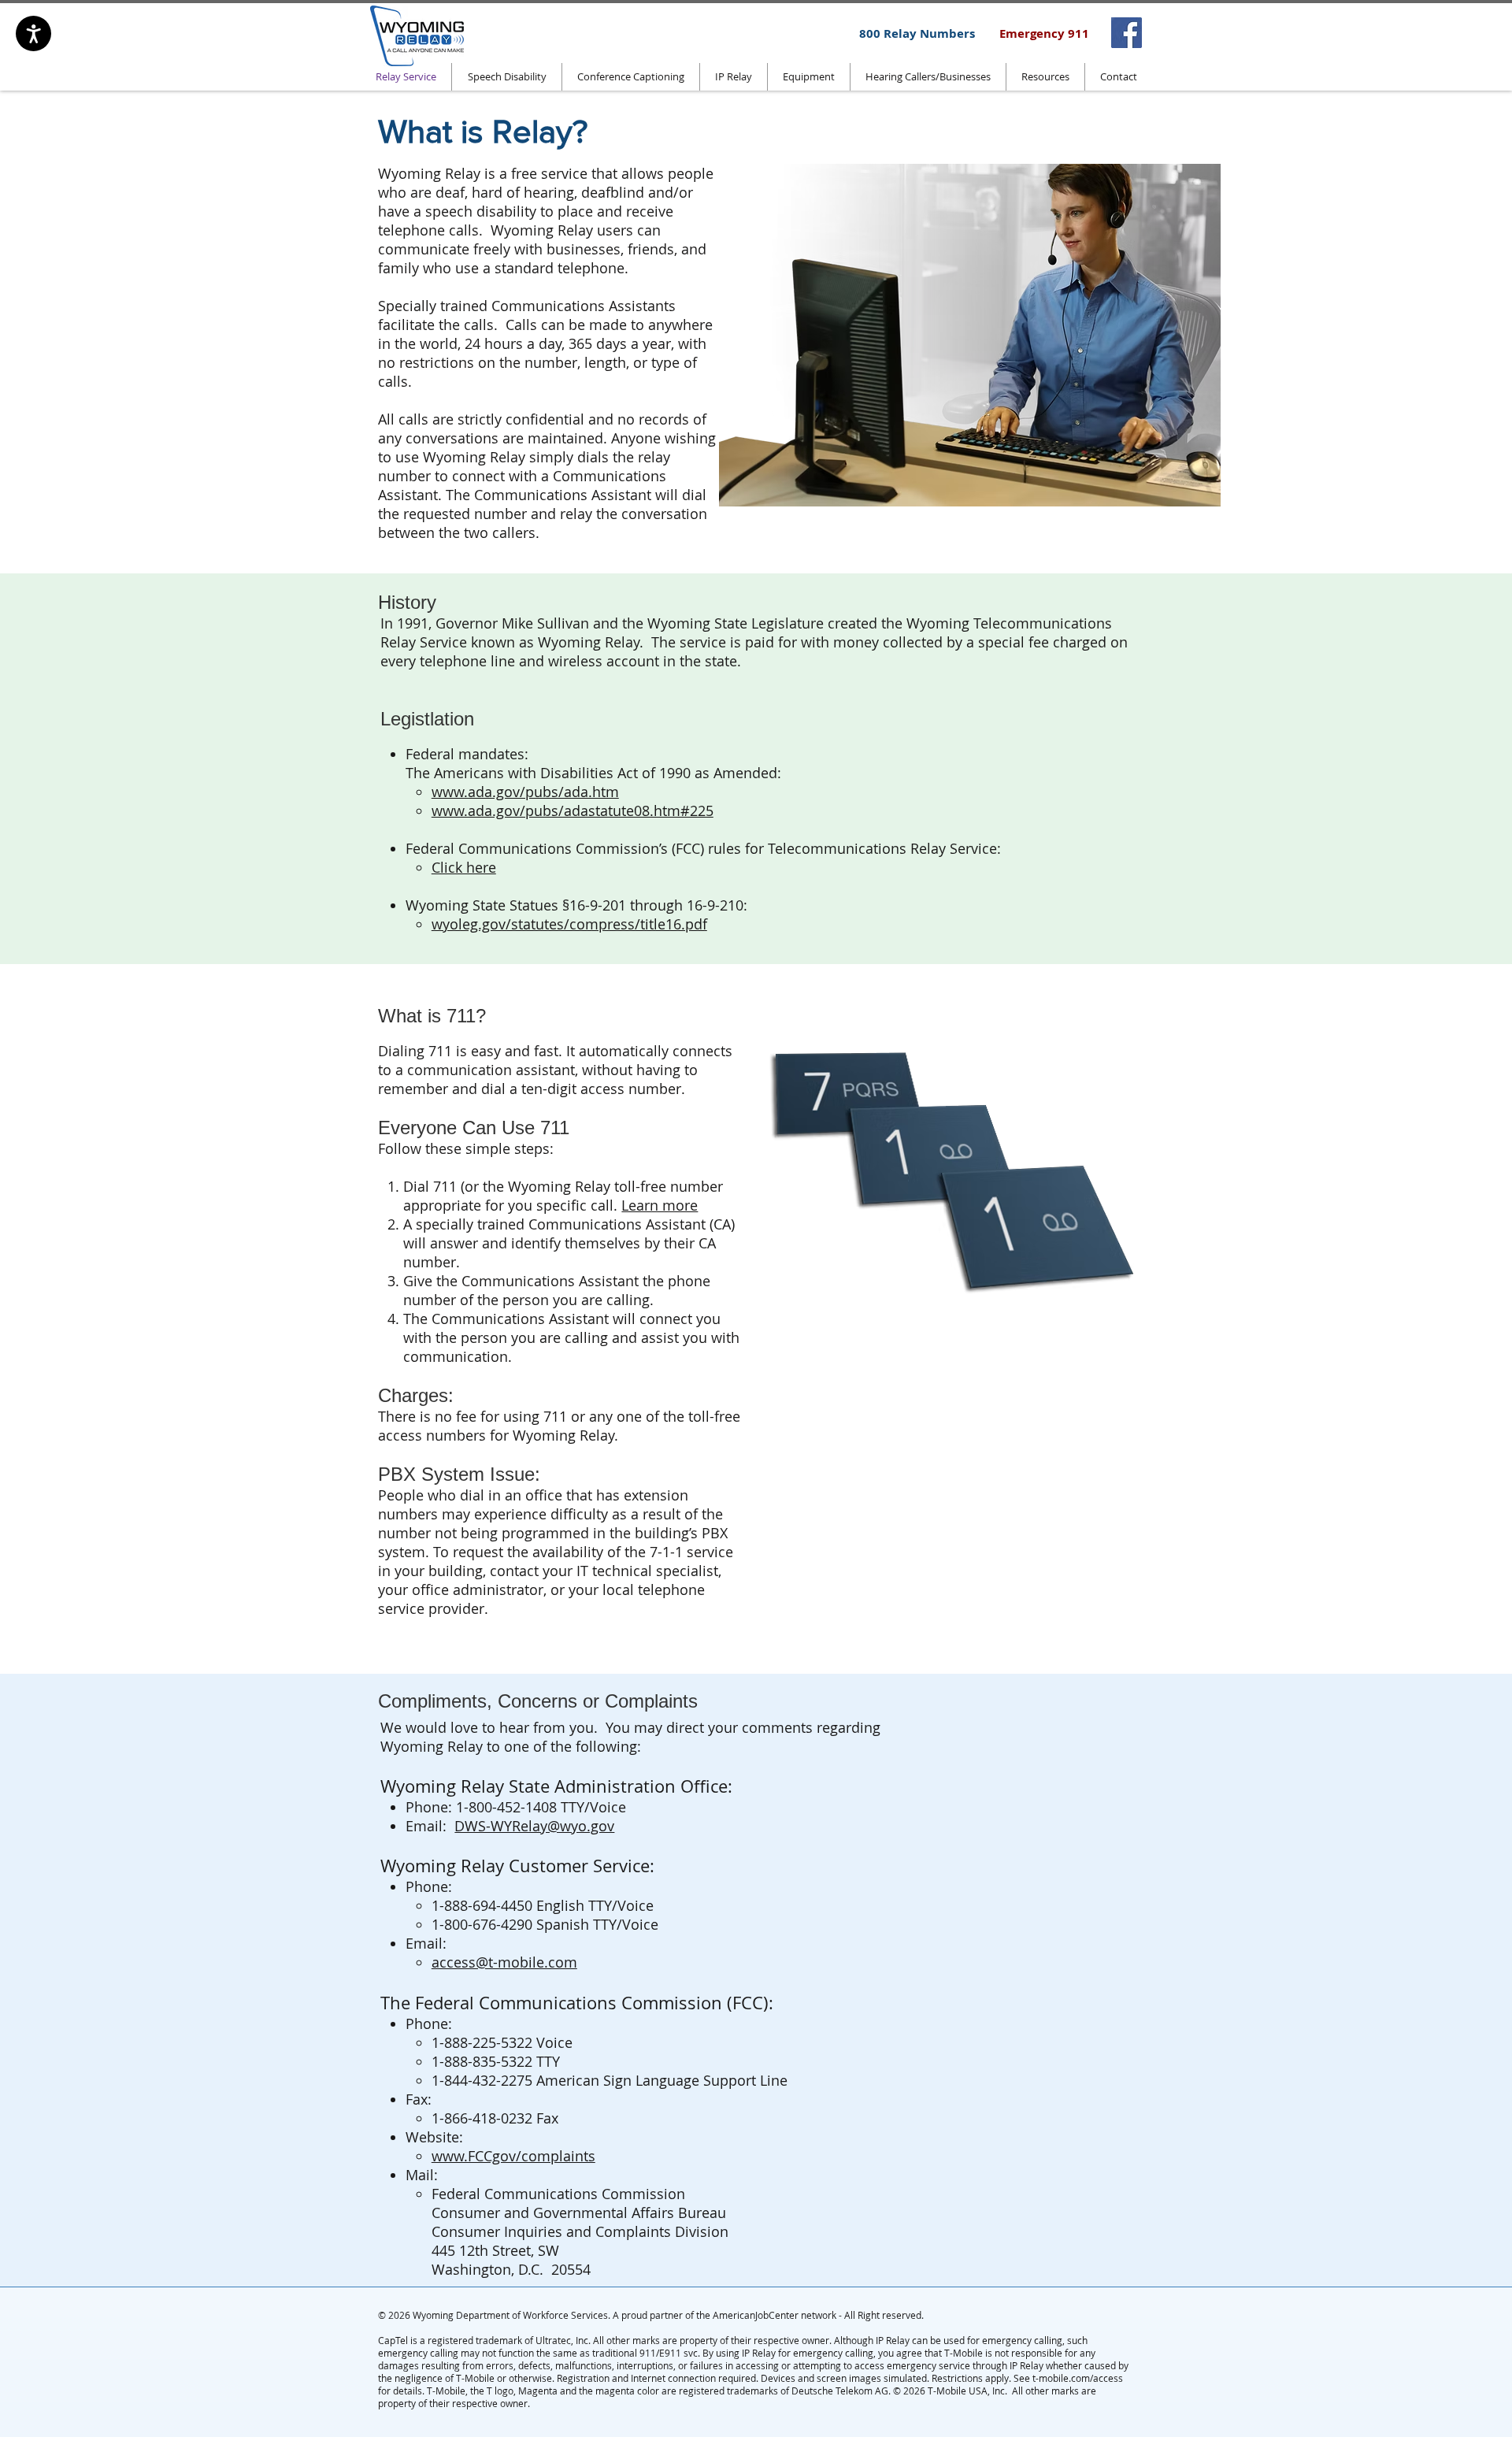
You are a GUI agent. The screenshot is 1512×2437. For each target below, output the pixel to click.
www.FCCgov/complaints (513, 2156)
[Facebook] (1127, 33)
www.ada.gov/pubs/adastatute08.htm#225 (573, 810)
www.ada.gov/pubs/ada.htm (525, 792)
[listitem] (1127, 33)
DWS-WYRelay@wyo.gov (534, 1826)
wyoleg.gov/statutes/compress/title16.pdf (569, 924)
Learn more (660, 1205)
